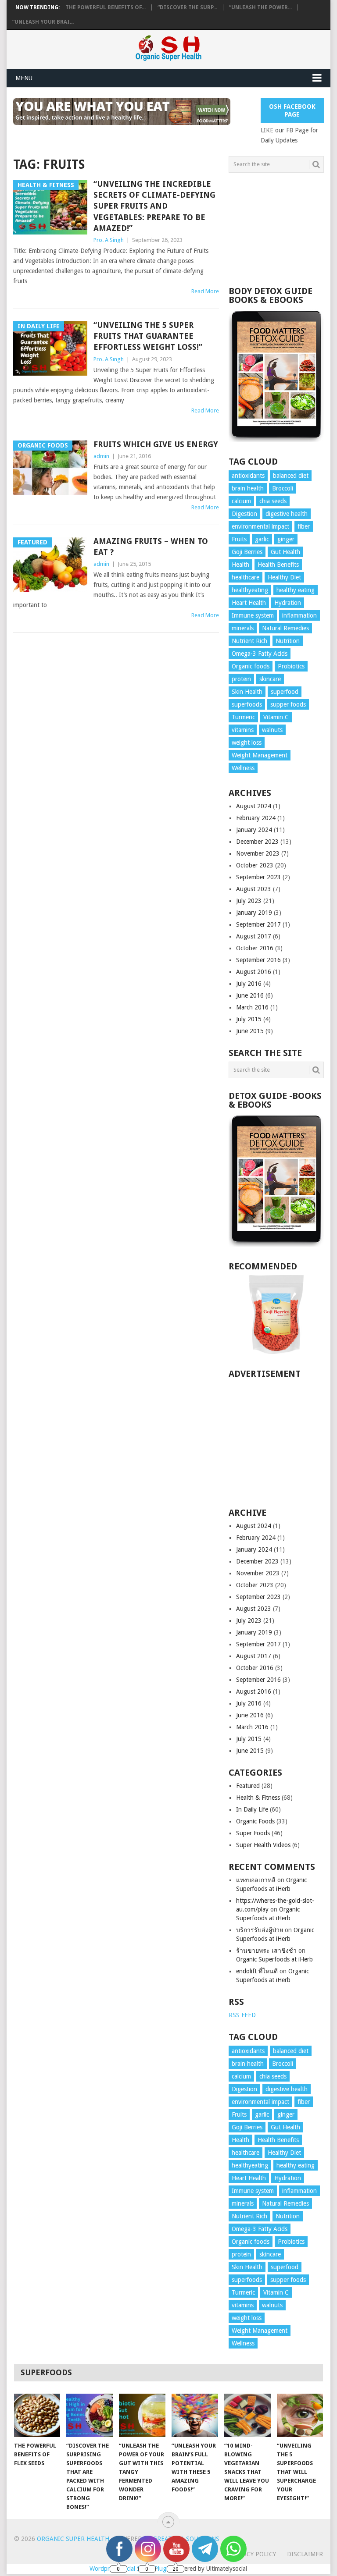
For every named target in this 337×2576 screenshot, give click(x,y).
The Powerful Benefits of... (106, 7)
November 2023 (258, 853)
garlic (262, 539)
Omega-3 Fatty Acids (260, 654)
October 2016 (255, 948)
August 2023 (254, 889)
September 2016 (258, 960)
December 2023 (257, 842)
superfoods (247, 704)
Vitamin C (276, 717)
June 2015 (250, 1031)
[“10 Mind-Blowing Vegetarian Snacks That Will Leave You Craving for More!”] (247, 2415)
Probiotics (291, 666)
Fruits (239, 539)
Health (240, 565)
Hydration (288, 603)
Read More (205, 291)
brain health (248, 488)
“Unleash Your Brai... (43, 22)
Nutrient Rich (249, 641)
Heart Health (249, 603)
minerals (243, 628)
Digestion (244, 514)
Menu (24, 78)
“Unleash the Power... (260, 7)
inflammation (299, 615)
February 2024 (256, 818)
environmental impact (260, 526)
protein (241, 679)
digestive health (287, 514)
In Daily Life (252, 1809)
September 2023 (258, 877)
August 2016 (254, 972)
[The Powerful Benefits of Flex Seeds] (37, 2415)
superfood (285, 692)
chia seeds (273, 501)
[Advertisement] (276, 230)
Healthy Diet (284, 577)
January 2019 (254, 913)
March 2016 (252, 1007)
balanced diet (291, 476)
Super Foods (253, 1833)
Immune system (253, 615)
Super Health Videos (263, 1845)
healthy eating (296, 590)
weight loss (247, 743)
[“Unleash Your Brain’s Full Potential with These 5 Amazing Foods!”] (195, 2415)
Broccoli (283, 488)
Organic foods (251, 666)
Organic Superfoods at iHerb (274, 1959)
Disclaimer (305, 2554)
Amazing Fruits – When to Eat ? (151, 547)
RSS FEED (242, 2015)
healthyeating (250, 590)
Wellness (243, 768)
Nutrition (288, 641)
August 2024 (254, 806)
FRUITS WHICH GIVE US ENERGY (156, 444)
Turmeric (243, 717)
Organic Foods (255, 1821)
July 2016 (249, 984)
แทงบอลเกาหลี (256, 1880)
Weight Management (260, 755)
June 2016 (250, 995)
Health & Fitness (258, 1798)
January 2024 (254, 830)
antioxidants (248, 476)
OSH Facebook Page (292, 110)
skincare (270, 679)
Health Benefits (278, 565)
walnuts (272, 730)
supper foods (288, 704)
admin (101, 456)
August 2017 (254, 936)
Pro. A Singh (109, 240)
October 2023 (255, 865)
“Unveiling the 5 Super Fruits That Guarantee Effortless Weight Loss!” (148, 336)
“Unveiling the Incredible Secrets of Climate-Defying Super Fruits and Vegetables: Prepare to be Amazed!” (154, 206)
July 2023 (249, 901)
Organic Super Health (73, 2539)
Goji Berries (247, 552)
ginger (286, 539)
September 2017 (258, 924)
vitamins (243, 730)
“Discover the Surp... (187, 7)
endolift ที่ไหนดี (257, 1971)
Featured (248, 1786)
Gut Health (285, 552)
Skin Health (247, 692)
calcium (241, 501)
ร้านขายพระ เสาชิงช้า (266, 1951)
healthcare (246, 577)
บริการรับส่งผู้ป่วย (260, 1930)
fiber (304, 526)
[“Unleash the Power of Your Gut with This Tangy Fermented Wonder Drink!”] (142, 2415)
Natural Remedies (285, 628)
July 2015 (249, 1019)
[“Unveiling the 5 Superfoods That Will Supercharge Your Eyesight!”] (300, 2415)
